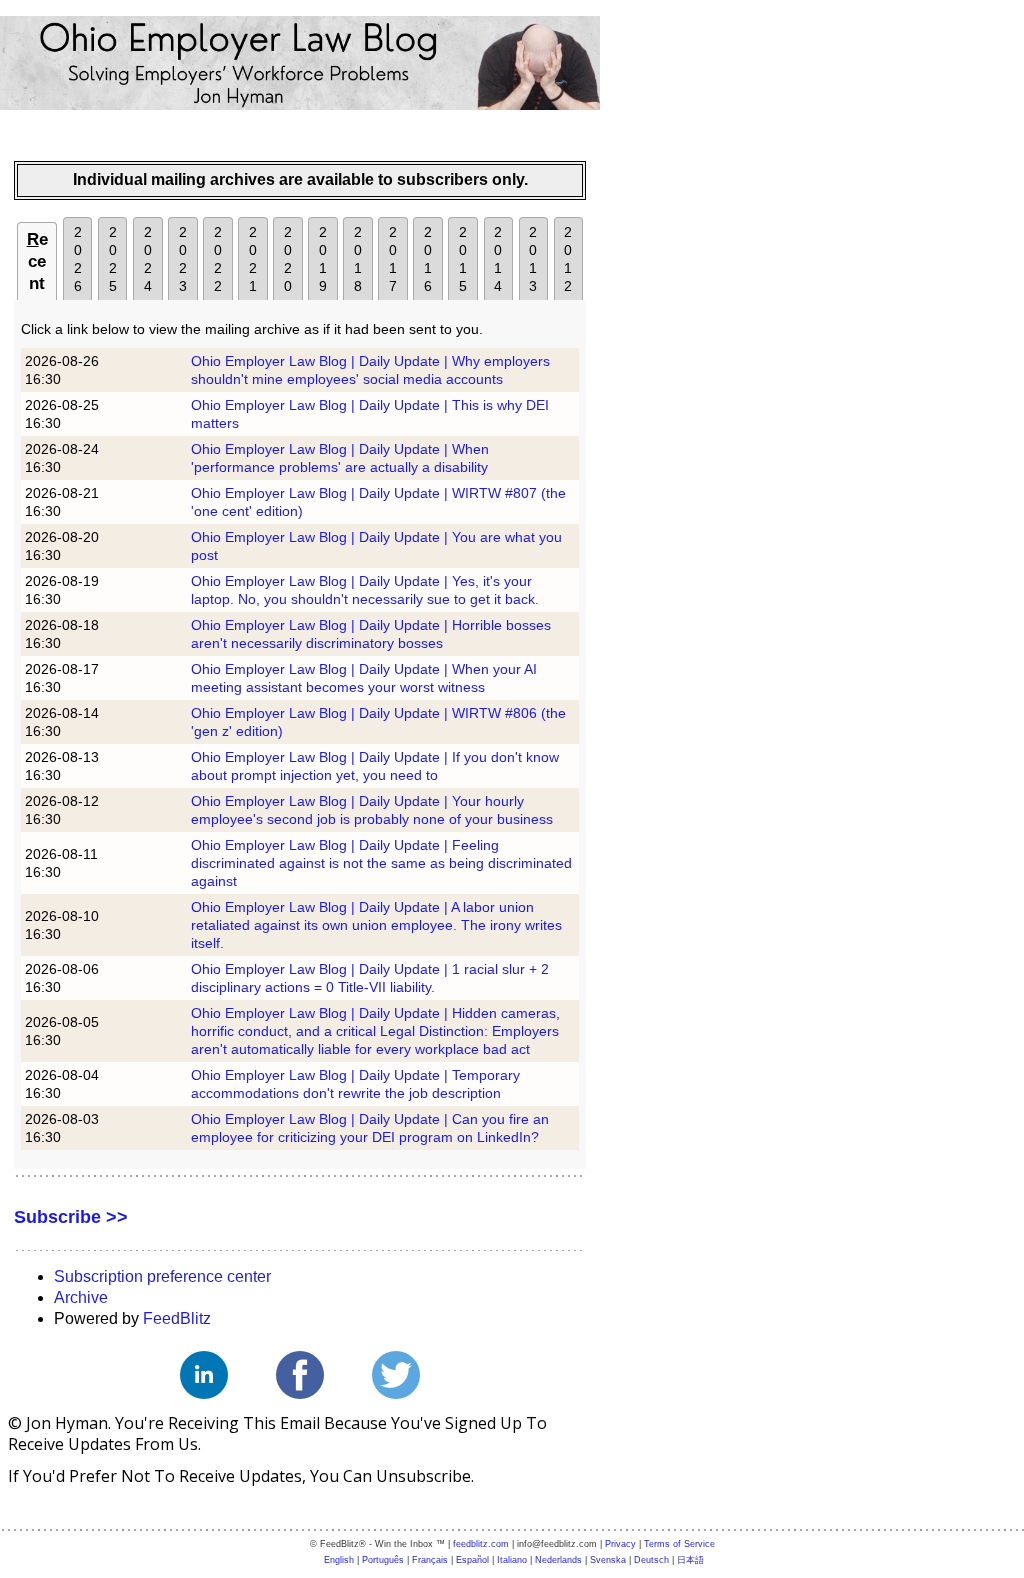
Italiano (512, 1560)
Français (430, 1560)
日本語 (690, 1560)
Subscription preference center (162, 1276)
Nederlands (558, 1560)
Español (472, 1560)
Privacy (620, 1544)
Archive (81, 1297)
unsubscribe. (425, 1476)
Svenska (608, 1560)
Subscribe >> (71, 1217)
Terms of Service (679, 1544)
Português (383, 1560)
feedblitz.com (481, 1544)
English (339, 1560)
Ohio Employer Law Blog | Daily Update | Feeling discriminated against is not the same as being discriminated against (381, 863)
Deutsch (651, 1560)
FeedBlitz (177, 1318)
